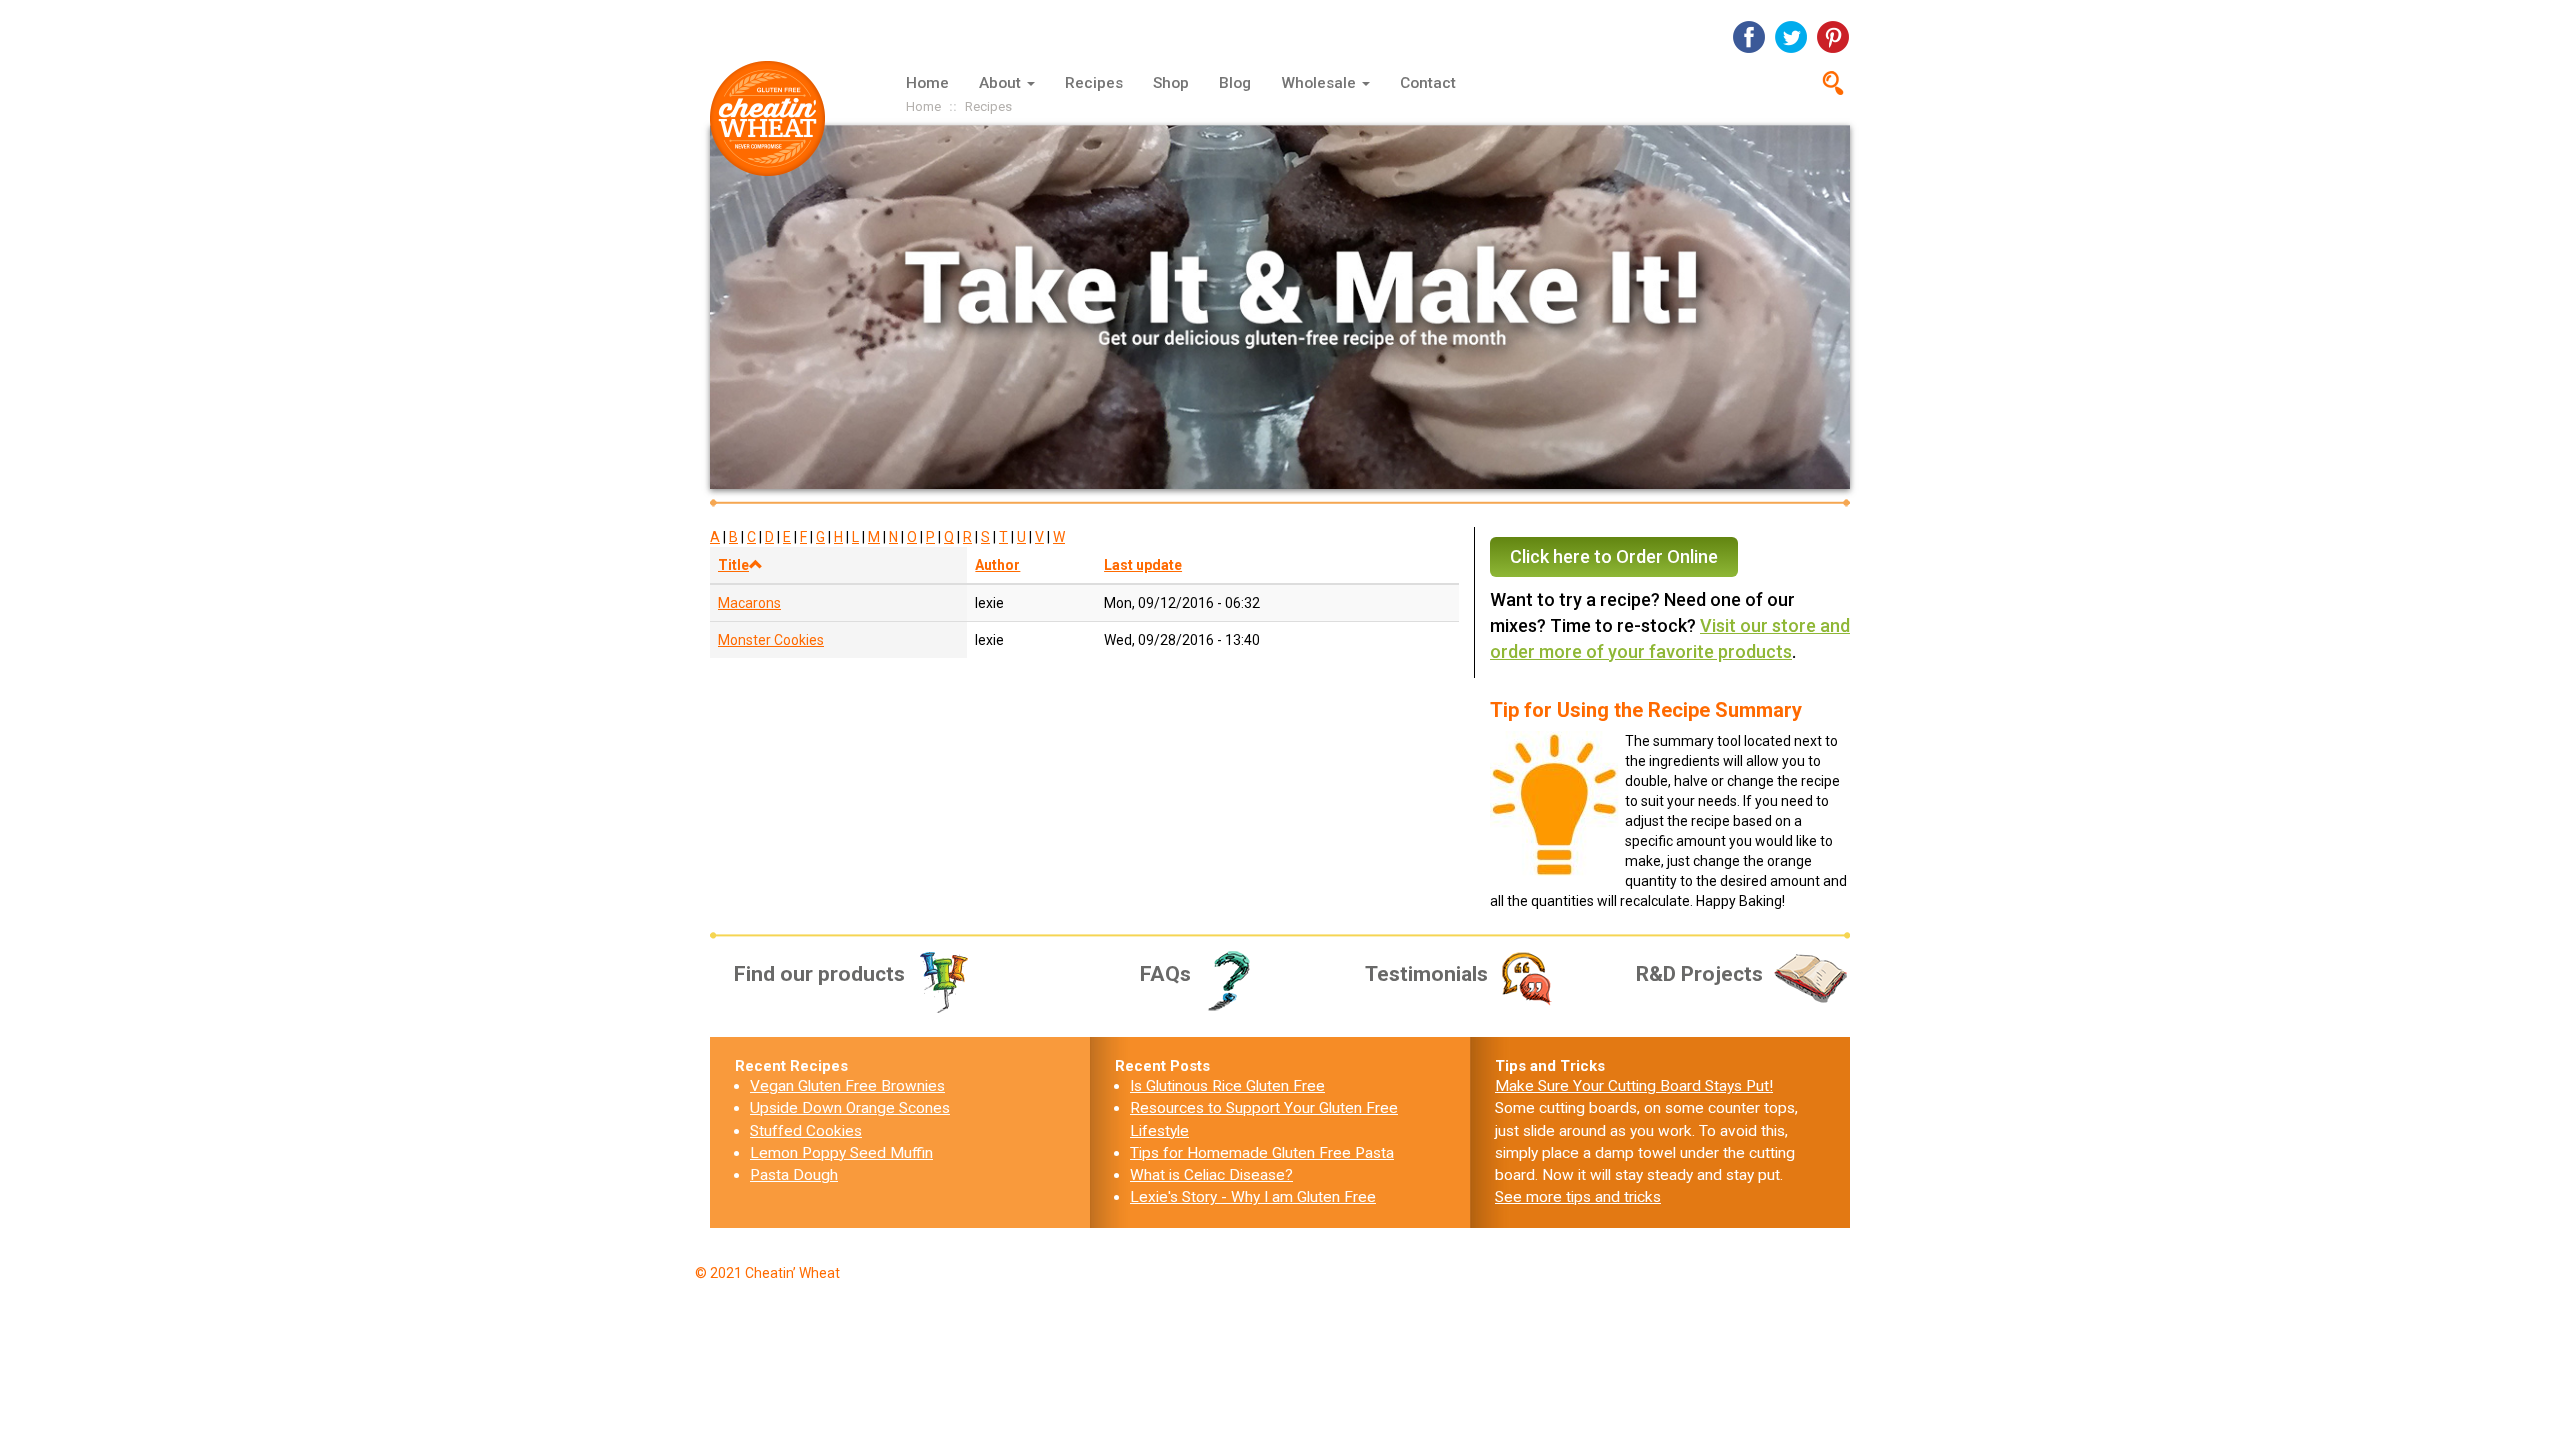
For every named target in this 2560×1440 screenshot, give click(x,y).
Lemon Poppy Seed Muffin (841, 1153)
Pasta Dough (794, 1175)
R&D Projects (1699, 974)
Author (997, 565)
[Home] (775, 118)
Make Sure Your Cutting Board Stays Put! (1634, 1086)
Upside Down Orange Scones (850, 1108)
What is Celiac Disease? (1211, 1175)
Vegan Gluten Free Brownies (847, 1086)
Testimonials (1426, 974)
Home (927, 83)
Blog (1235, 83)
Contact (1428, 83)
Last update (1143, 565)
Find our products (819, 974)
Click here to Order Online (1614, 556)
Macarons (749, 603)
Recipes (1094, 83)
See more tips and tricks (1578, 1197)
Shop (1171, 83)
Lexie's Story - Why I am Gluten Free (1253, 1197)
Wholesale (1320, 83)
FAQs (1165, 974)
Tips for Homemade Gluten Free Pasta (1262, 1153)
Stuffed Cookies (806, 1131)
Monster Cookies (771, 640)
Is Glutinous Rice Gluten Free (1227, 1086)
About (1002, 83)
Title (733, 565)
